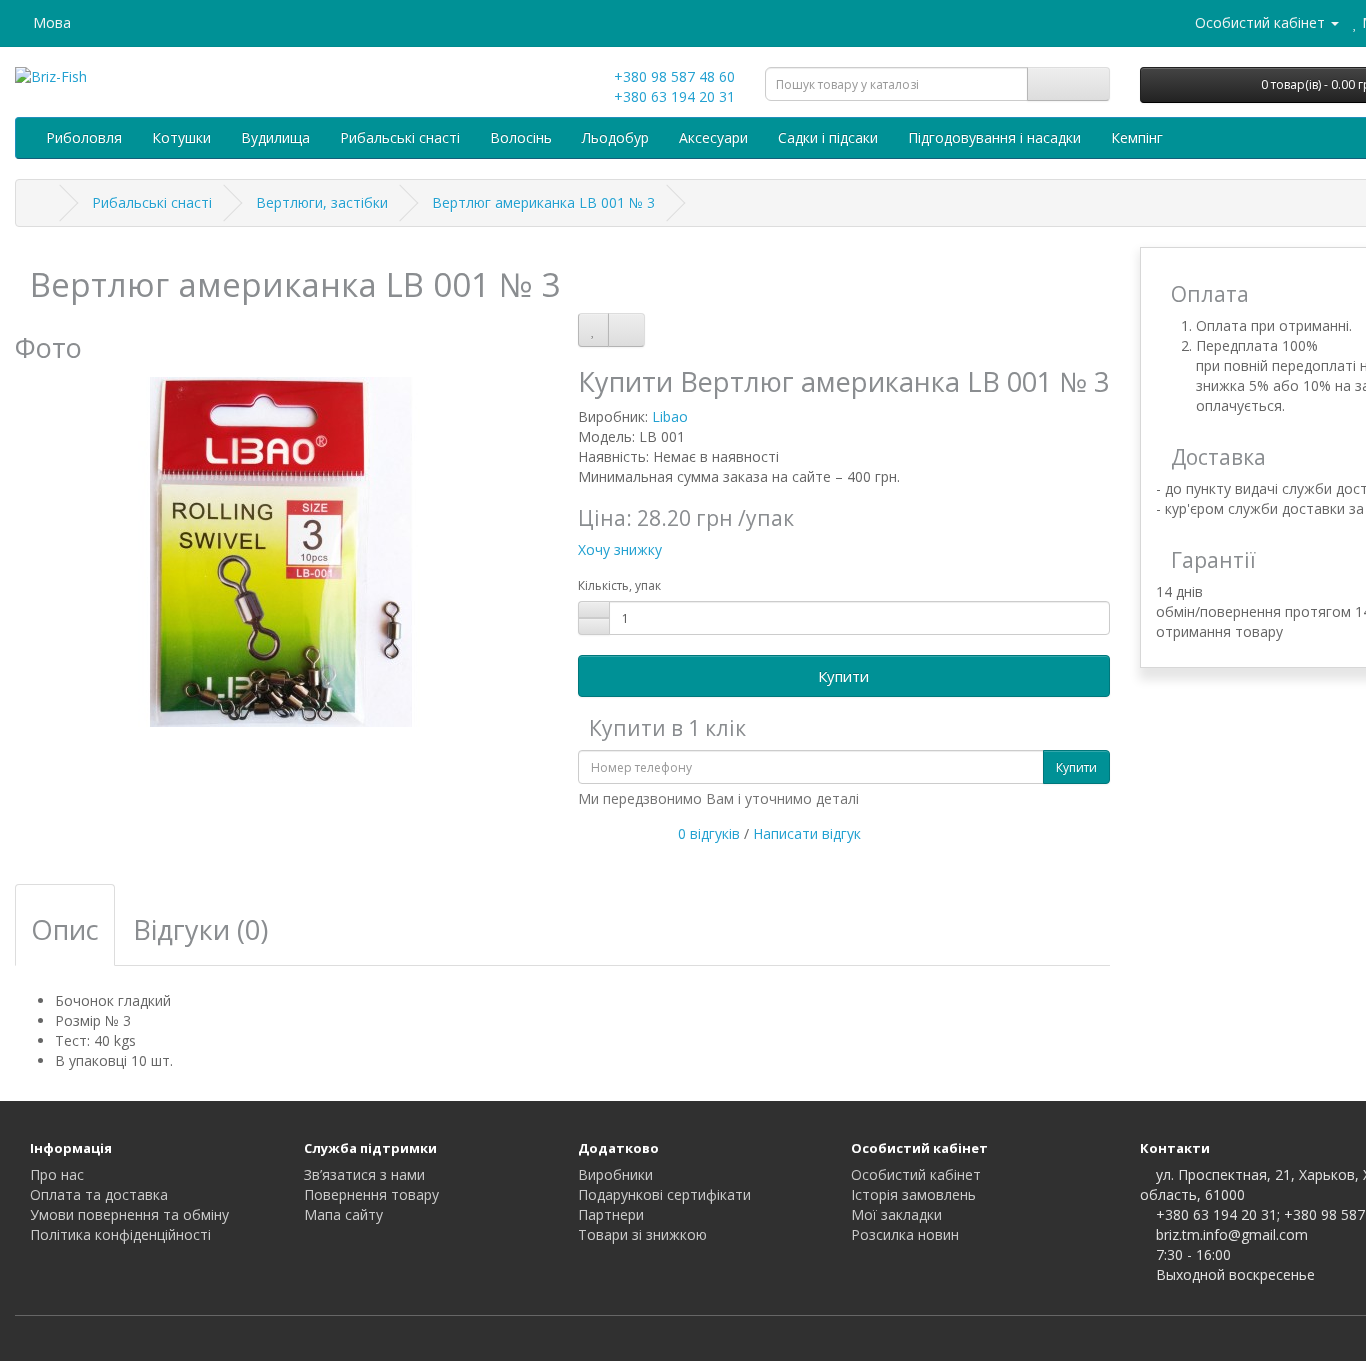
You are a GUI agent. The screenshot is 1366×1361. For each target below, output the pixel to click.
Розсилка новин (905, 1234)
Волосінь (521, 137)
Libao (670, 416)
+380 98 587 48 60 (672, 76)
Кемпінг (1137, 137)
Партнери (611, 1214)
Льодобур (615, 137)
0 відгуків (709, 833)
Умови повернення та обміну (129, 1214)
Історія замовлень (913, 1194)
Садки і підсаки (828, 137)
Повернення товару (371, 1194)
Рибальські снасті (400, 137)
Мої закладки (896, 1214)
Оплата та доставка (99, 1194)
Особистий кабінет (916, 1174)
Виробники (615, 1174)
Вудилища (275, 137)
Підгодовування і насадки (994, 137)
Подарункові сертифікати (664, 1194)
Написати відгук (807, 833)
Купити (843, 676)
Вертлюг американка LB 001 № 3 (543, 202)
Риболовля (84, 137)
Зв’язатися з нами (364, 1174)
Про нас (57, 1174)
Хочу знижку (620, 549)
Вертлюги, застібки (322, 202)
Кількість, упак (619, 585)
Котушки (181, 137)
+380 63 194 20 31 (672, 96)
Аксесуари (713, 137)
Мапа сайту (343, 1214)
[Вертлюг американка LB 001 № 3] (281, 552)
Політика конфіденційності (120, 1234)
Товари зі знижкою (642, 1234)
